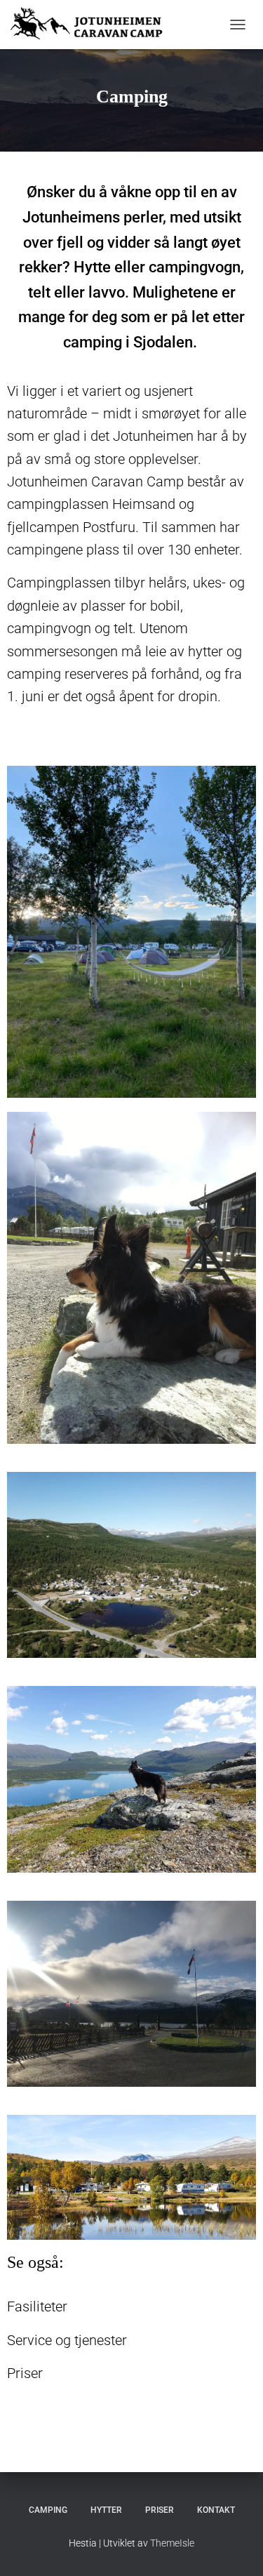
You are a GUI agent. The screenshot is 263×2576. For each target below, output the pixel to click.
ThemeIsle (172, 2543)
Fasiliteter (37, 2306)
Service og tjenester (67, 2340)
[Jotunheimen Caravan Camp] (97, 25)
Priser (25, 2373)
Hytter (106, 2510)
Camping (48, 2510)
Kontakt (216, 2510)
